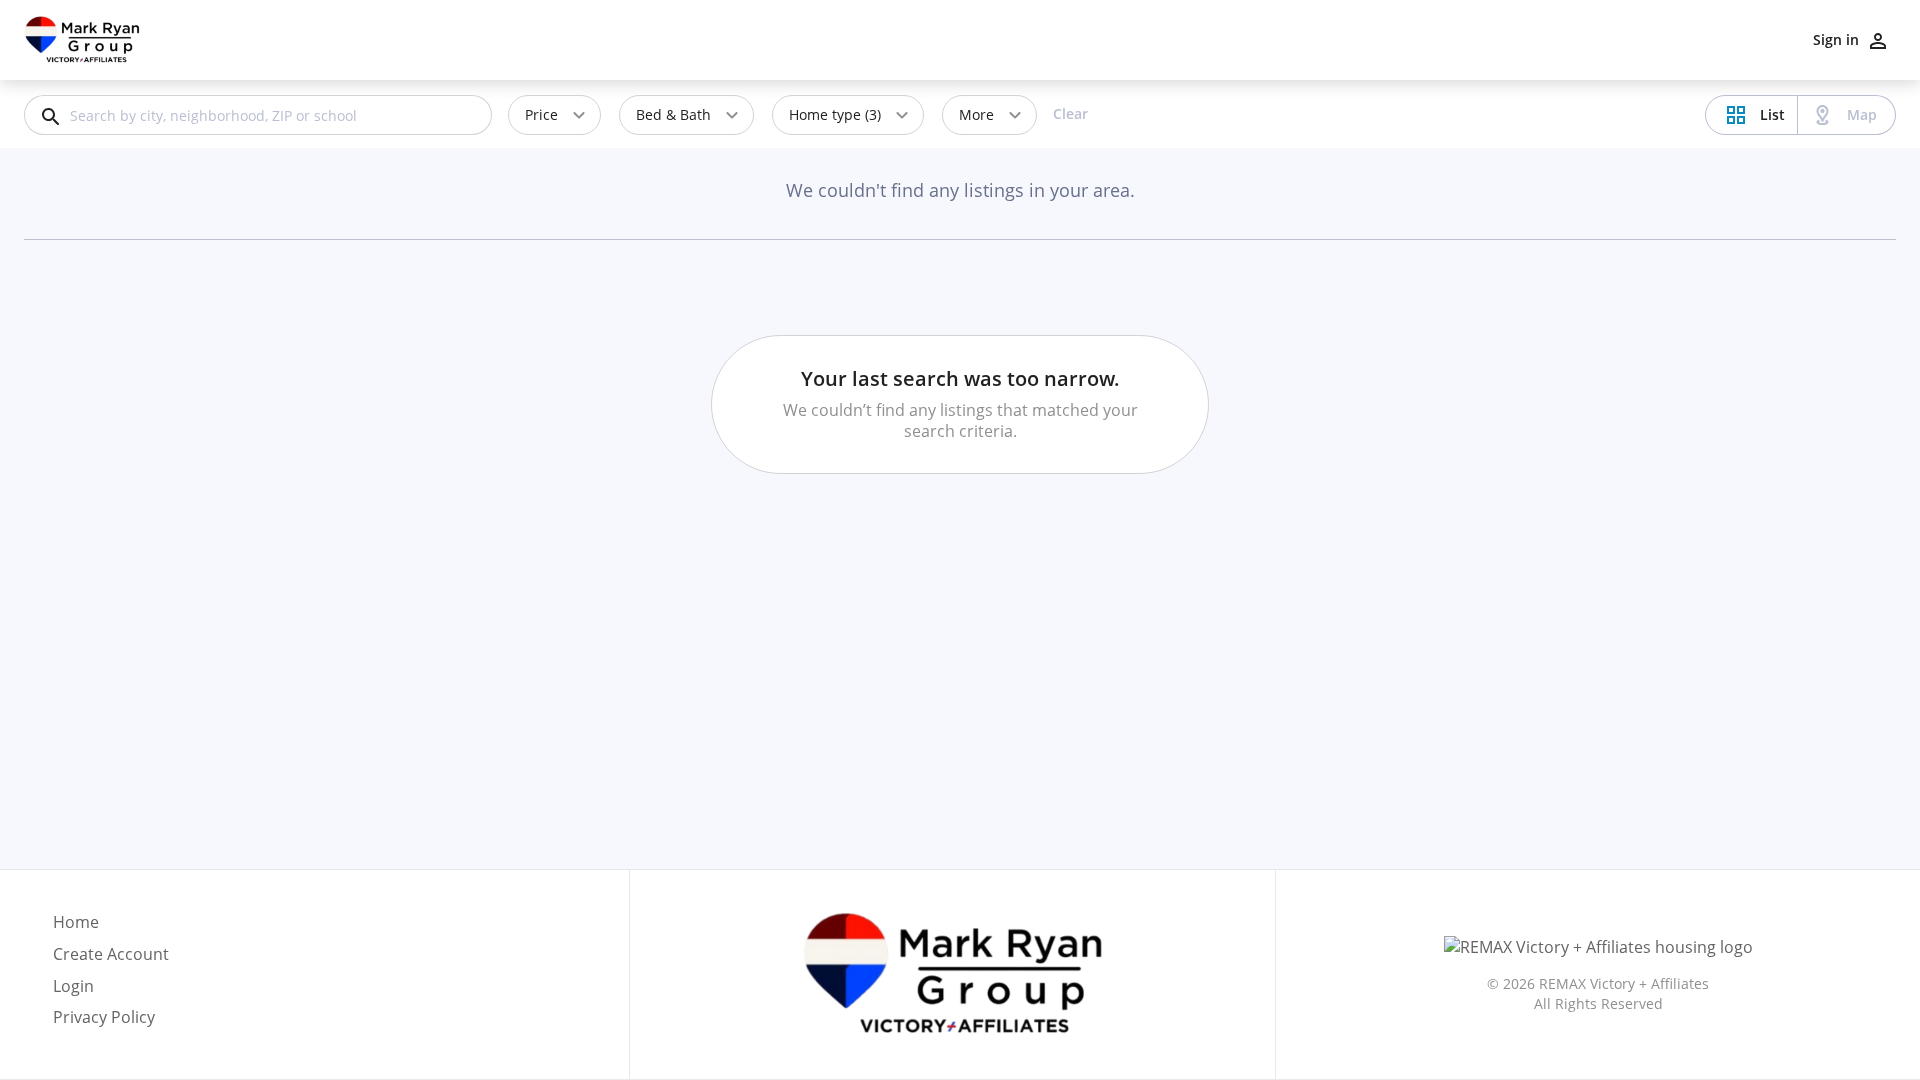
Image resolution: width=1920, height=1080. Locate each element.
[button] (111, 992)
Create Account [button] (111, 954)
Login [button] (73, 986)
